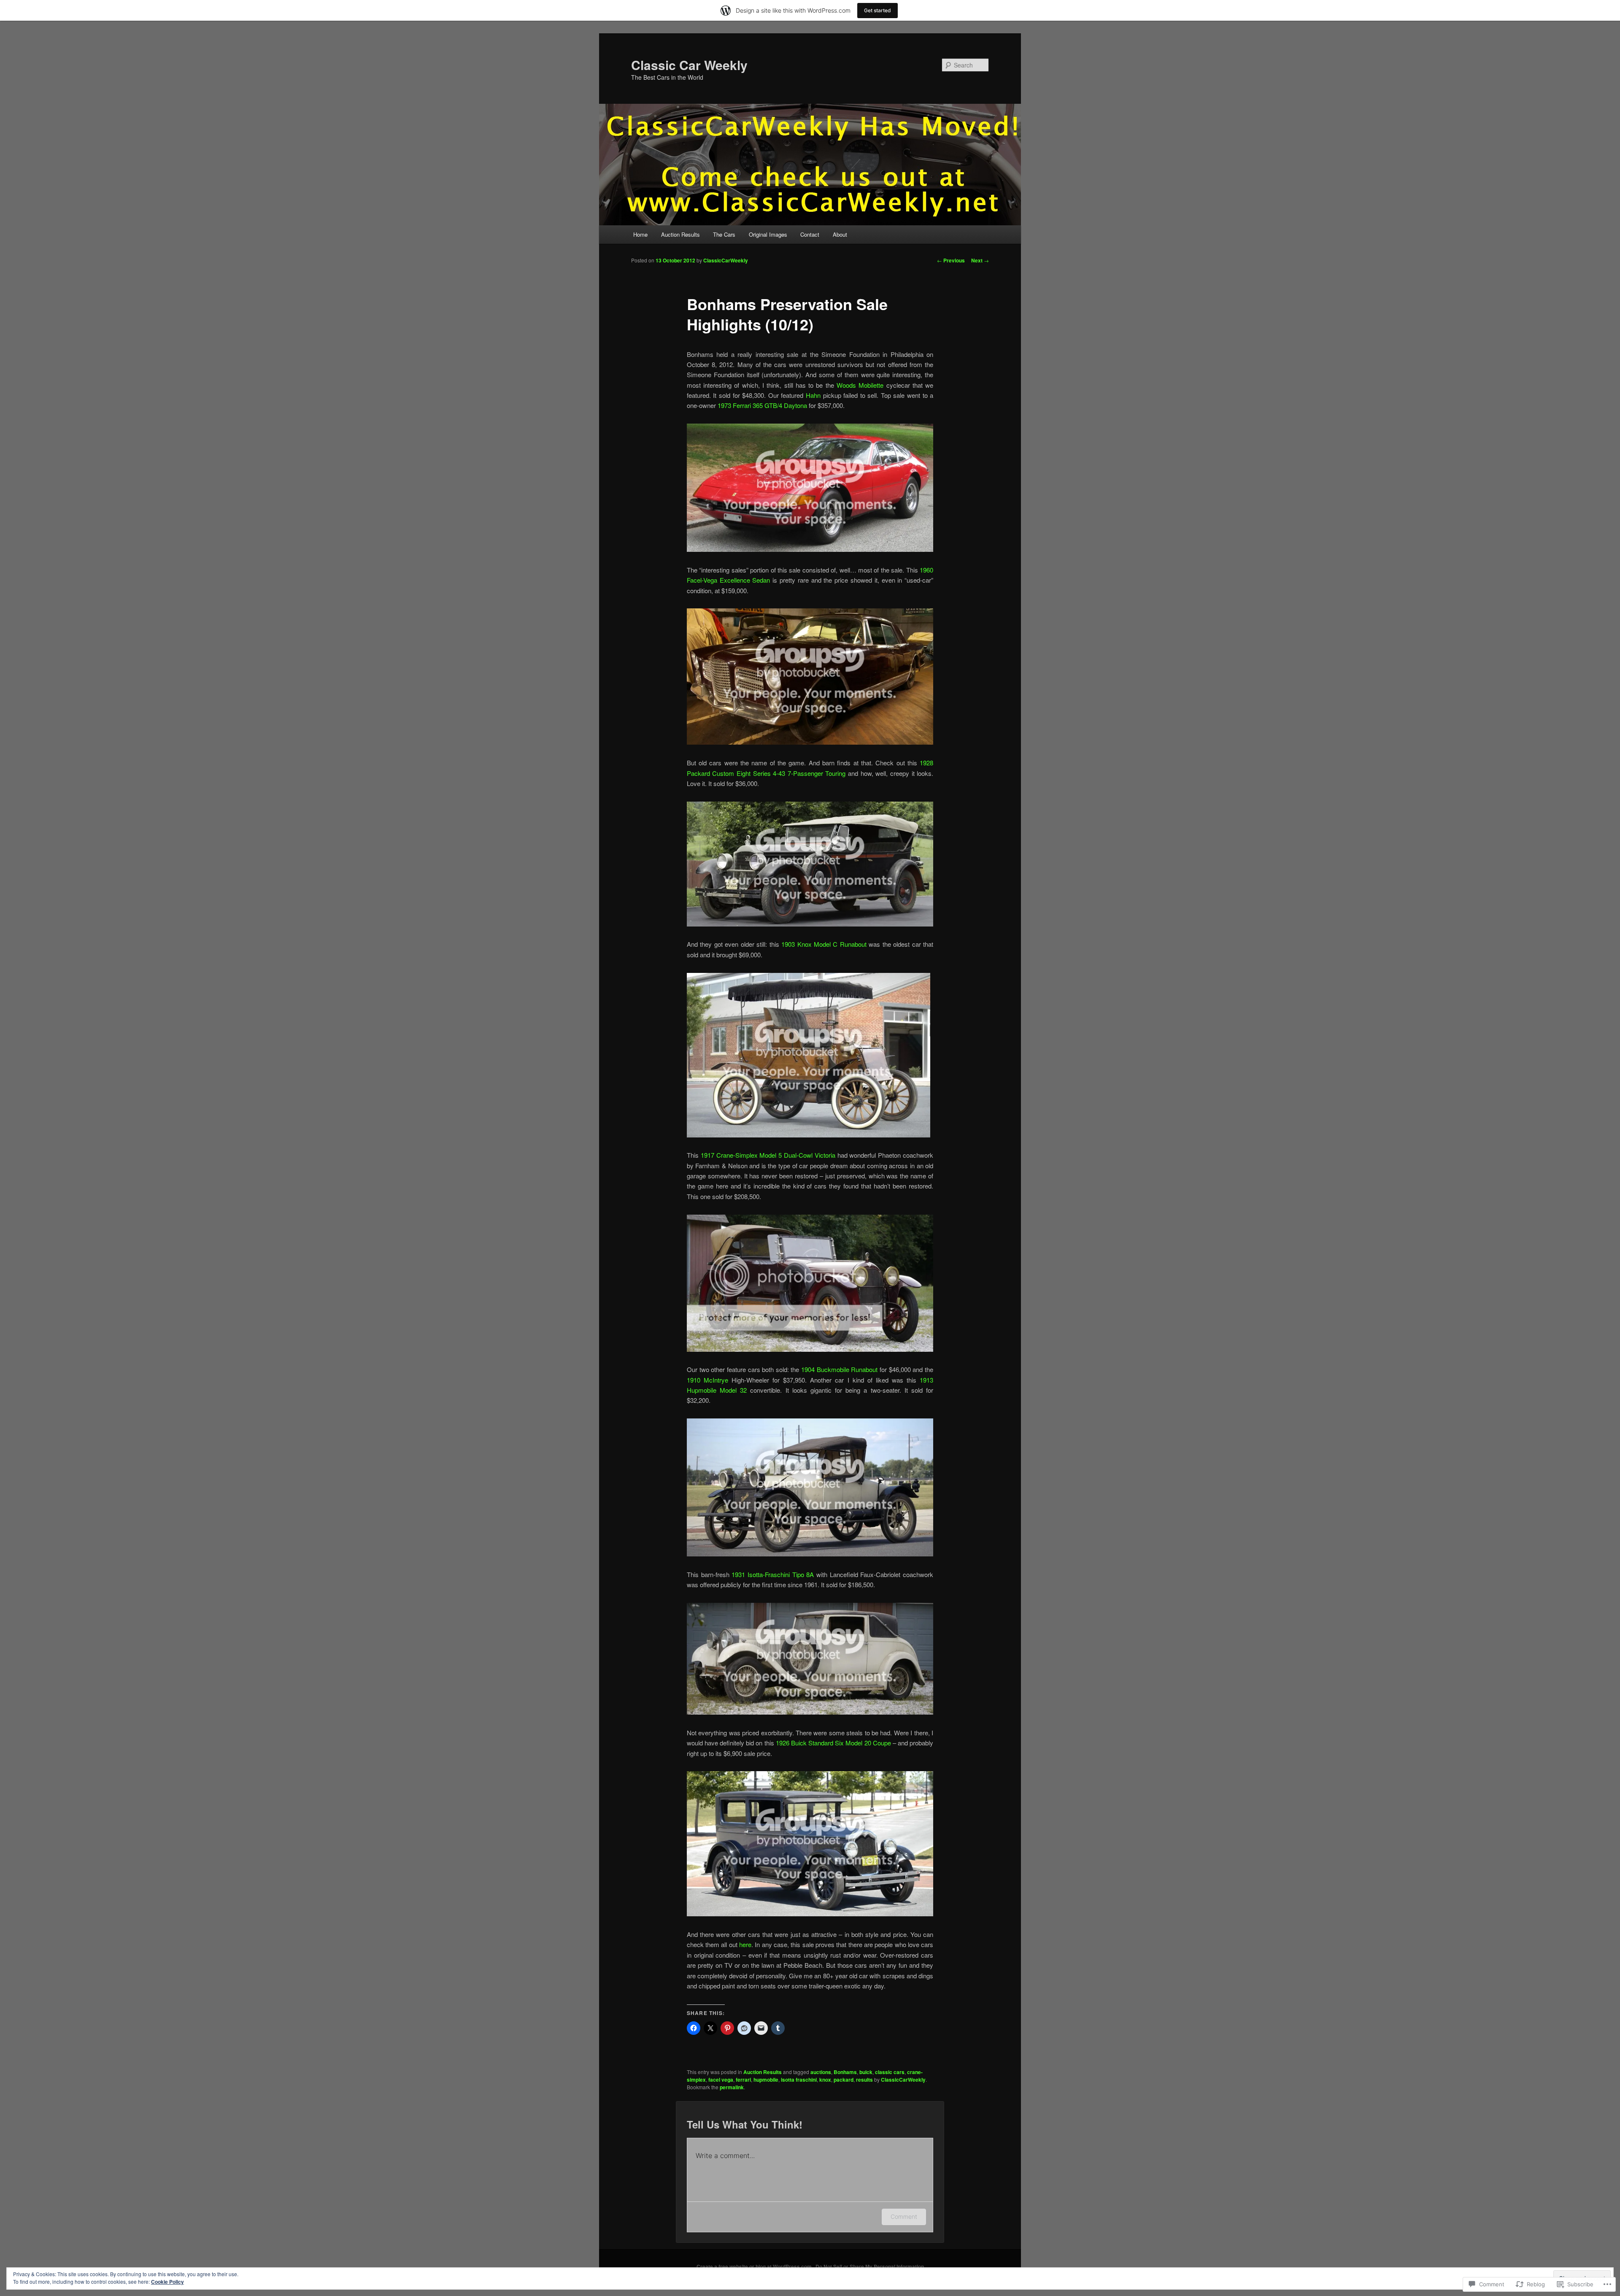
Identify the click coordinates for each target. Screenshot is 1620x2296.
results (864, 2080)
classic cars (890, 2072)
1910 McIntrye (707, 1380)
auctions (821, 2072)
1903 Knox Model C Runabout (824, 944)
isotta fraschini (799, 2080)
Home (640, 234)
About (840, 234)
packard (844, 2080)
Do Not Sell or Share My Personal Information (870, 2266)
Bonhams (845, 2072)
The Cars (724, 234)
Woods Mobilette (860, 385)
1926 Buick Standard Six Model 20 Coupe (833, 1743)
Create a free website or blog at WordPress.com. (755, 2266)
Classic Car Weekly (689, 65)
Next (980, 260)
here (745, 1944)
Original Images (768, 234)
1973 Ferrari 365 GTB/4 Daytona (762, 405)
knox (825, 2080)
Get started (877, 10)
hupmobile (766, 2080)
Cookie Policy (167, 2282)
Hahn (813, 395)
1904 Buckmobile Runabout (839, 1369)
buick (866, 2072)
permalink (732, 2087)
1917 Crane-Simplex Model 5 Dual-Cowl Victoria (768, 1155)
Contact (810, 234)
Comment (904, 2216)
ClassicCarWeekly (726, 260)
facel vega (721, 2080)
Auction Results (680, 234)
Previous (951, 260)
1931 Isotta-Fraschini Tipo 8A (773, 1574)
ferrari (743, 2080)
